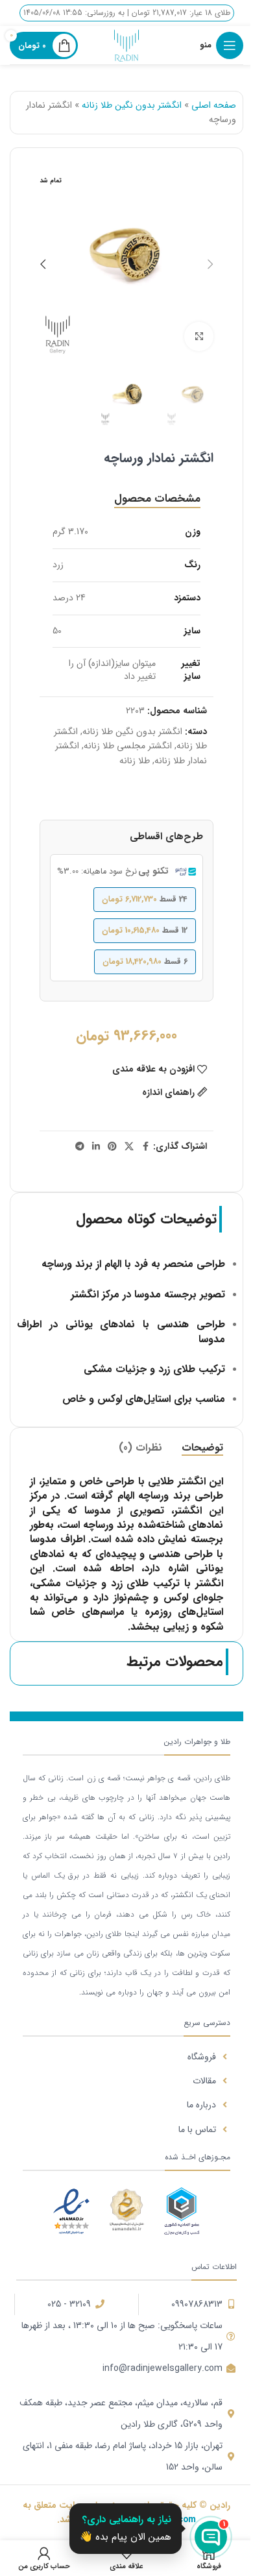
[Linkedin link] (96, 1147)
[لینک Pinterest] (112, 1147)
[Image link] (182, 2210)
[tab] (157, 499)
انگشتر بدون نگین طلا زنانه (132, 105)
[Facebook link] (145, 1147)
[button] (210, 264)
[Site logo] (126, 45)
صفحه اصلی (214, 105)
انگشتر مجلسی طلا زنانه (128, 746)
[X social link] (129, 1147)
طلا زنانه (135, 761)
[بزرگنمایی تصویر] (199, 337)
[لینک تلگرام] (80, 1147)
